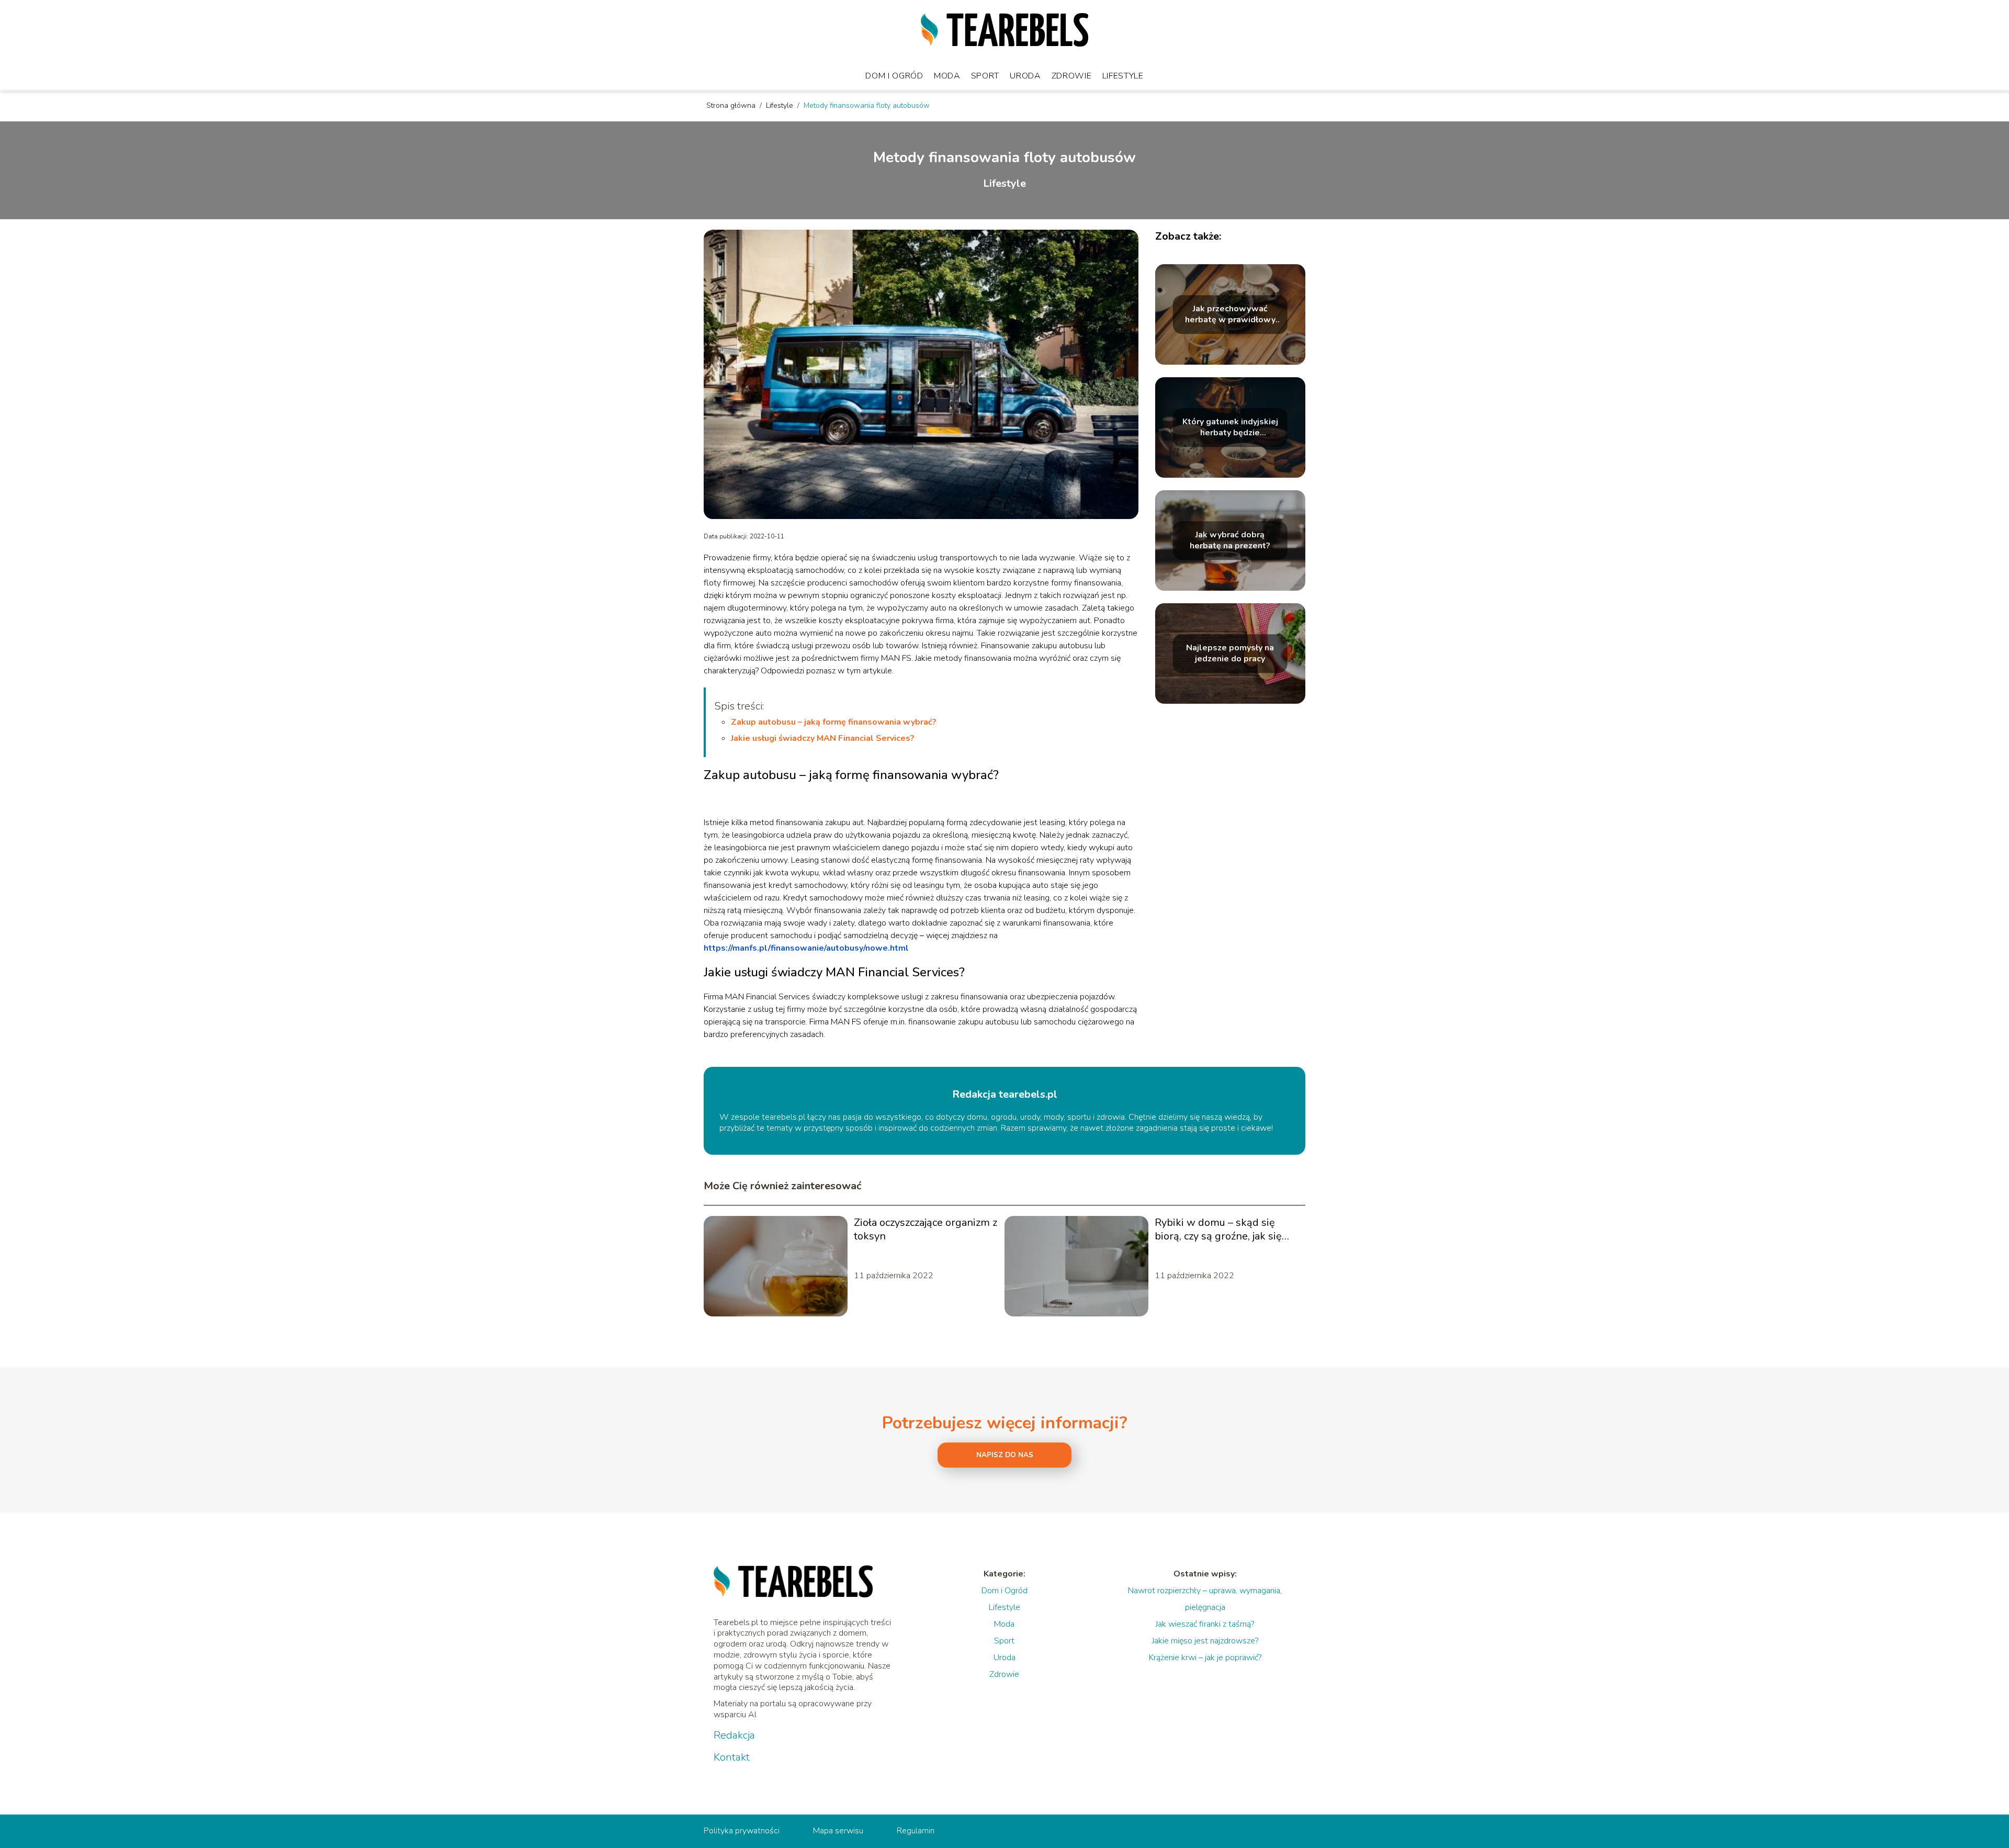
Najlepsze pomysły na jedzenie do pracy (1230, 653)
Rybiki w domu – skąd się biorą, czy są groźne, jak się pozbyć (1218, 1230)
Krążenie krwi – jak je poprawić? (1205, 1658)
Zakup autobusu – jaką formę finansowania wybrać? (834, 722)
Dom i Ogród (894, 76)
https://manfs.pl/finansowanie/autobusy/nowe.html (806, 948)
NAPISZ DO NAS (1005, 1455)
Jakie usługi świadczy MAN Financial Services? (823, 738)
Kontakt (732, 1757)
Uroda (1025, 76)
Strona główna (732, 105)
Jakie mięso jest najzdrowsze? (1205, 1641)
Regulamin (916, 1831)
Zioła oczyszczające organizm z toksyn (926, 1230)
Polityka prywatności (742, 1831)
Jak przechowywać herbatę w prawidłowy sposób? (1230, 314)
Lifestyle (1123, 76)
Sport (985, 76)
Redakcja (734, 1736)
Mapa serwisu (838, 1831)
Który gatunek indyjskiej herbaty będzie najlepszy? (1230, 427)
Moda (947, 76)
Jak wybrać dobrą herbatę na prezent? (1230, 540)
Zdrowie (1072, 76)
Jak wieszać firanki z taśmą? (1205, 1624)
